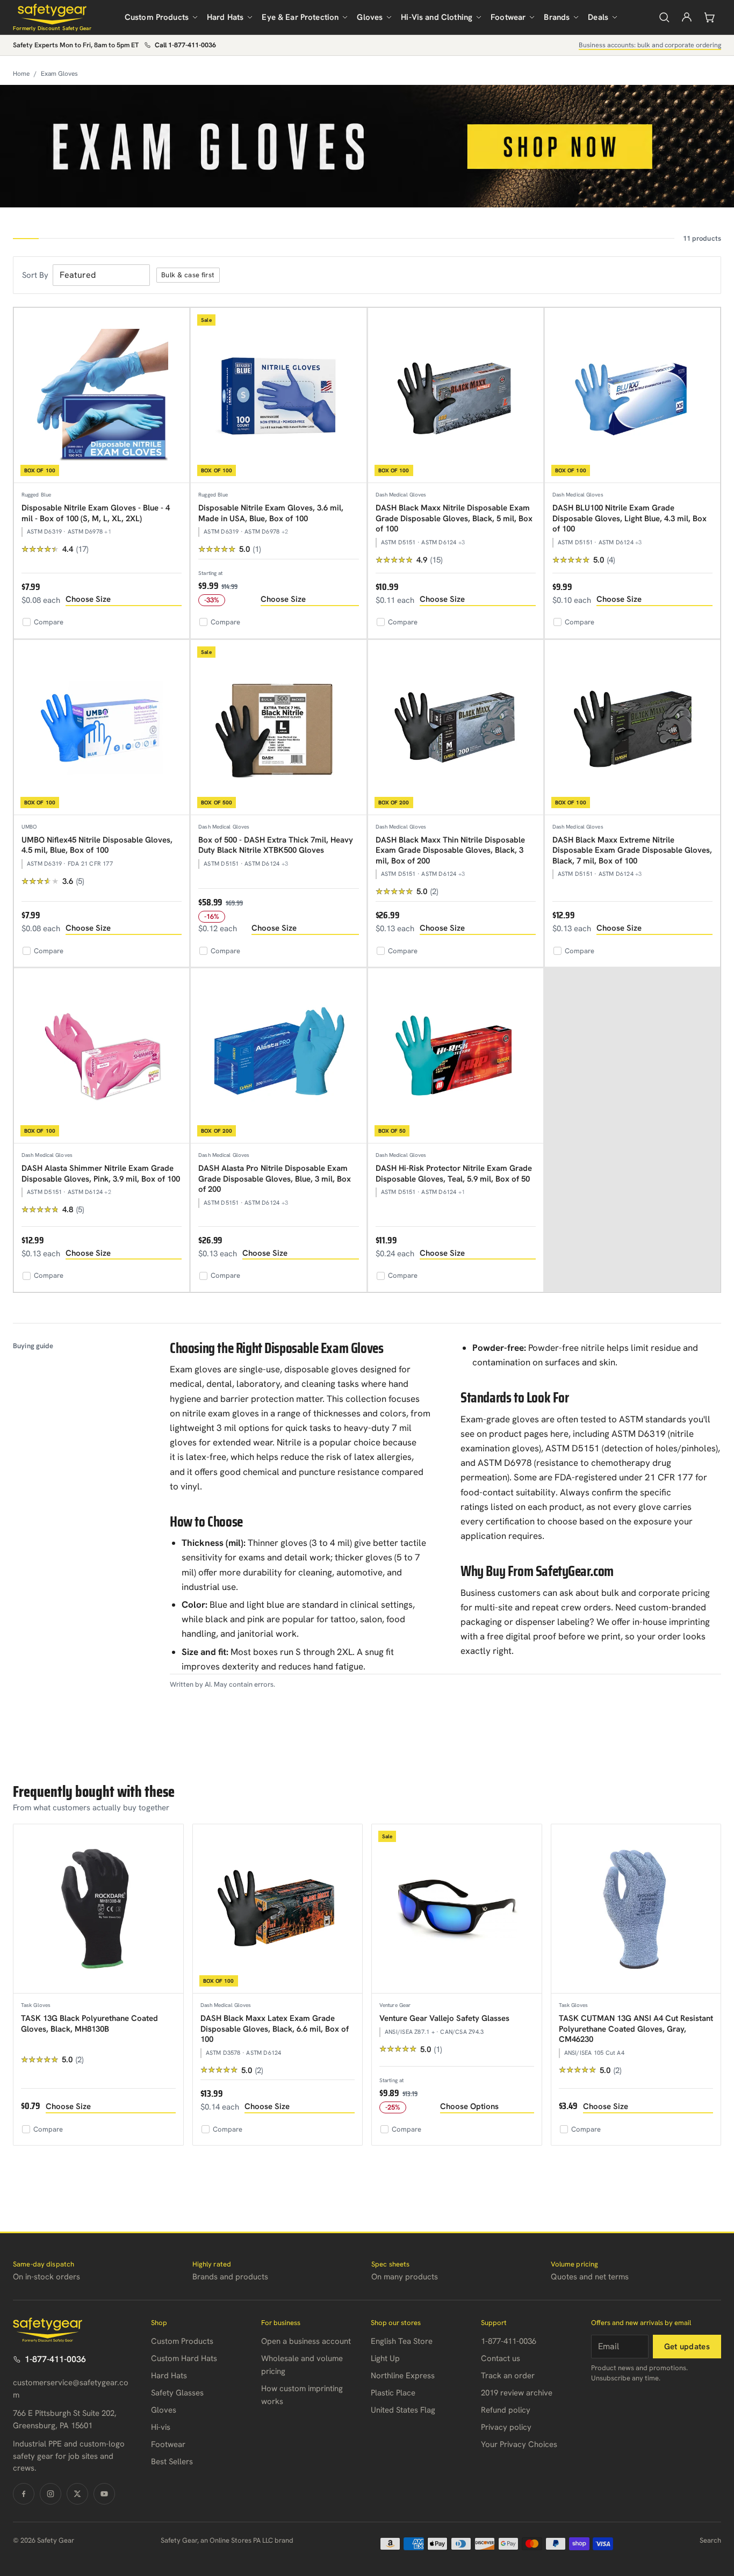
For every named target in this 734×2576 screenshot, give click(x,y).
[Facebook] (24, 2494)
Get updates (687, 2347)
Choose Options (469, 2106)
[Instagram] (51, 2494)
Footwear (508, 17)
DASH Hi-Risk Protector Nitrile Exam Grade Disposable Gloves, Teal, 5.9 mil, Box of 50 (454, 1174)
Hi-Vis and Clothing (437, 17)
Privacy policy (506, 2427)
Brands (557, 17)
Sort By (35, 275)
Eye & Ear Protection (300, 17)
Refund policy (506, 2410)
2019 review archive (517, 2393)
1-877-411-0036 (55, 2359)
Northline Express (403, 2376)
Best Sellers (172, 2462)
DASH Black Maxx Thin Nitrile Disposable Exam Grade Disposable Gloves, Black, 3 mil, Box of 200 (450, 850)
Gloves (370, 17)
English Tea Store (402, 2341)
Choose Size (88, 599)
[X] (77, 2494)
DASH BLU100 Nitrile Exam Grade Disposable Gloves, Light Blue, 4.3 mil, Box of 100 (629, 518)
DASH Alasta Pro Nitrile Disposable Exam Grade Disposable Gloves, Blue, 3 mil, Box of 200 (275, 1179)
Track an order (508, 2376)
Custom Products (157, 17)
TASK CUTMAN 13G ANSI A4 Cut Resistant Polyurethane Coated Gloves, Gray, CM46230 (636, 2029)
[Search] (664, 17)
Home (21, 74)
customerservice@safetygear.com (71, 2389)
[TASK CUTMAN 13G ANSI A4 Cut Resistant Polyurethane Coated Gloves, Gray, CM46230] (636, 1909)
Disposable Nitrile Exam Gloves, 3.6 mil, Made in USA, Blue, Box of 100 (271, 513)
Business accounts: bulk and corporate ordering (650, 45)
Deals (598, 17)
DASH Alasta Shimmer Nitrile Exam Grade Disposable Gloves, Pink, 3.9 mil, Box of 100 (101, 1174)
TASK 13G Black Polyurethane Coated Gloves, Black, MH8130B (89, 2024)
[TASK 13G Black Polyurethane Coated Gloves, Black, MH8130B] (98, 1909)
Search (710, 2540)
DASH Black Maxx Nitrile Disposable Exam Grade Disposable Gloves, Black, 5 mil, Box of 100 (454, 518)
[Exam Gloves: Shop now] (367, 146)
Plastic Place (393, 2393)
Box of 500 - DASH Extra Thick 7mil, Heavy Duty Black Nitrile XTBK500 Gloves (276, 845)
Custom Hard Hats (184, 2358)
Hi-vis (161, 2427)
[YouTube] (104, 2494)
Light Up (385, 2358)
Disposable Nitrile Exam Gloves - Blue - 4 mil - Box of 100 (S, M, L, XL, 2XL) (96, 513)
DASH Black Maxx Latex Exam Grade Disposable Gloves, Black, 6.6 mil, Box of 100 (275, 2029)
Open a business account (306, 2341)
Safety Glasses (177, 2393)
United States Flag (403, 2410)
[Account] (687, 17)
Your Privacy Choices (519, 2444)
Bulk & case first (188, 275)
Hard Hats (225, 17)
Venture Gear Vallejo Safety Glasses (444, 2018)
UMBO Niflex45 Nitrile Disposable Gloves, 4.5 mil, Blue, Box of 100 (97, 845)
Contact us (501, 2358)
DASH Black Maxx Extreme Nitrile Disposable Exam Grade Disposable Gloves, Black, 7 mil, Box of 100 (632, 850)
